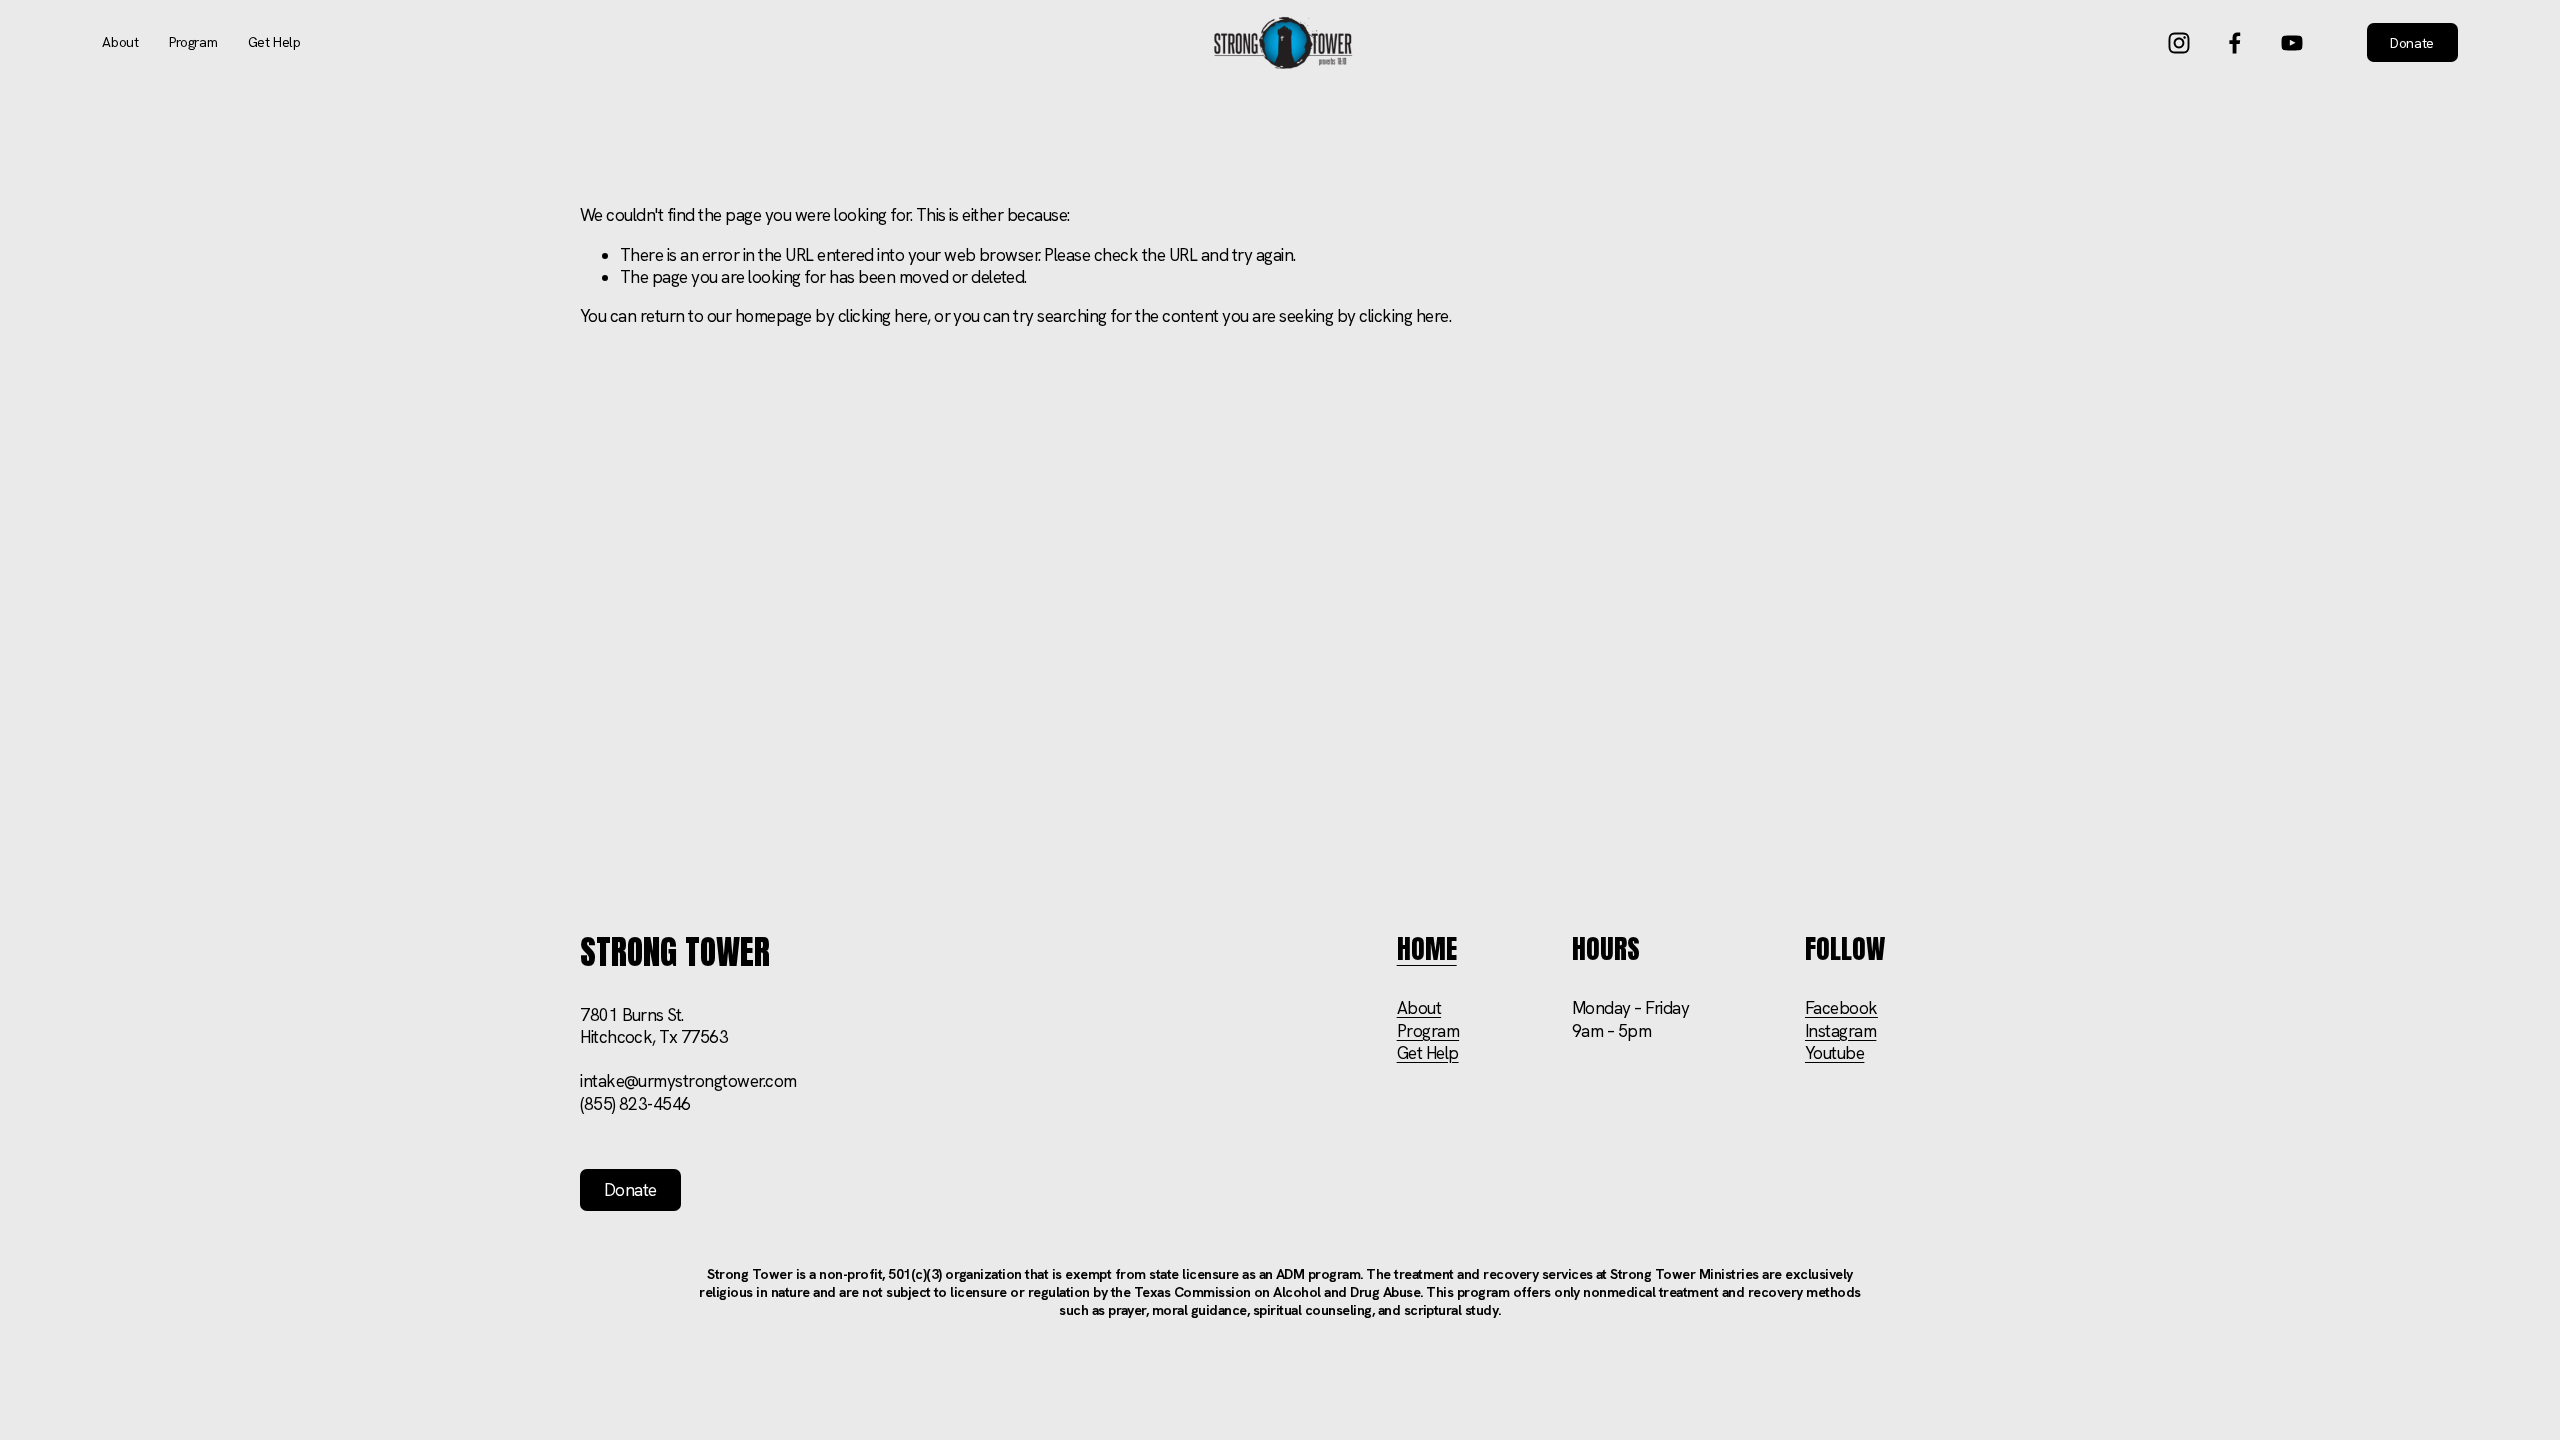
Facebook (1841, 1008)
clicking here (882, 316)
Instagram (1840, 1031)
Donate (2412, 43)
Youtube (1834, 1053)
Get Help (274, 42)
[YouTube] (2292, 43)
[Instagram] (2179, 43)
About (120, 42)
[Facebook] (2235, 43)
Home (1427, 948)
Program (193, 42)
